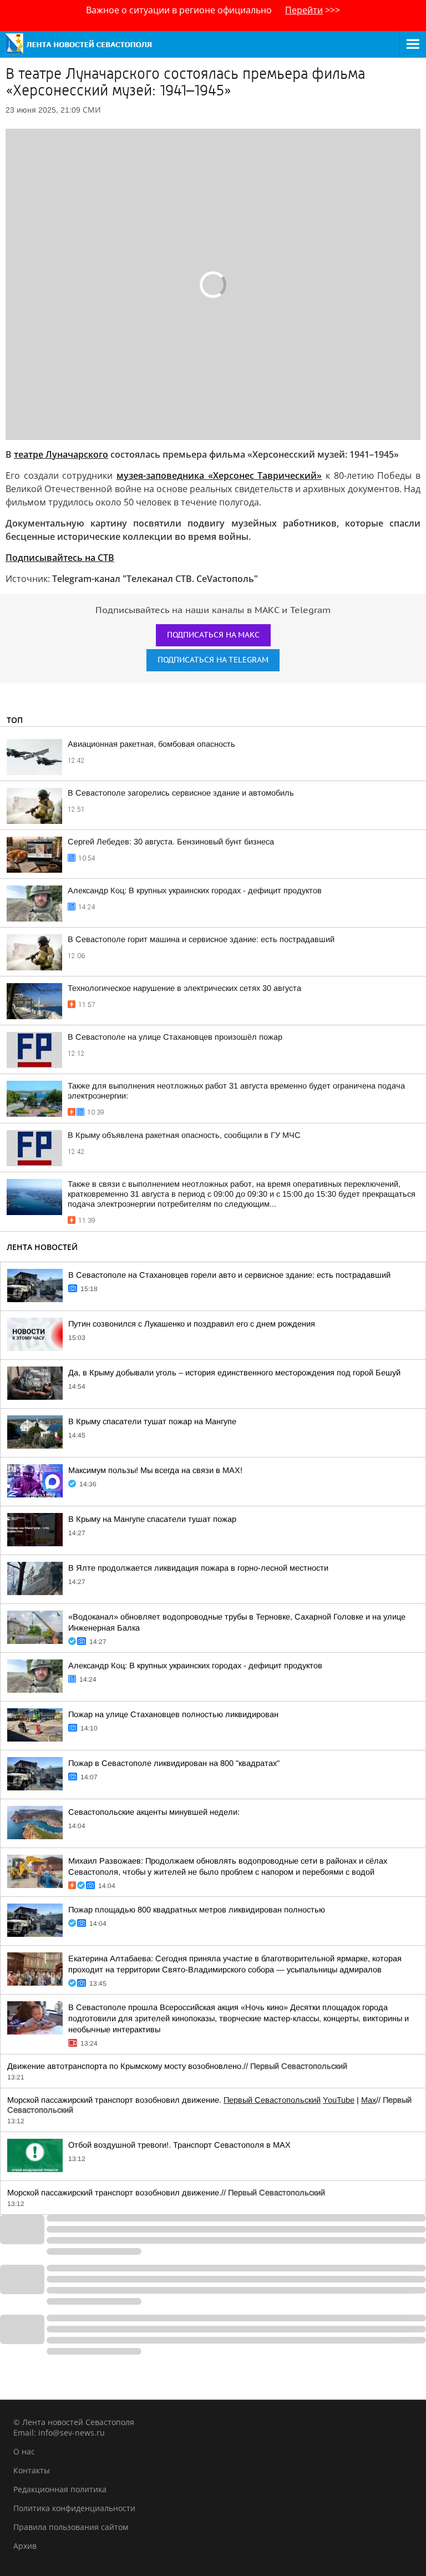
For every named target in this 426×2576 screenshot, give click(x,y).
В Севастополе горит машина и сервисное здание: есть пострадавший (201, 939)
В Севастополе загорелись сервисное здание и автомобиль (181, 793)
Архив (25, 2546)
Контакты (32, 2470)
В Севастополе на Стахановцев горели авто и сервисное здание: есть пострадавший (229, 1275)
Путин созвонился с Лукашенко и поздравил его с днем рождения (192, 1324)
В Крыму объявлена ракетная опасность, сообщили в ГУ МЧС (184, 1135)
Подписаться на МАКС (213, 635)
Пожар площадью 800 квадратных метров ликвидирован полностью (197, 1910)
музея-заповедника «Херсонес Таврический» (219, 475)
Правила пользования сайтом (71, 2527)
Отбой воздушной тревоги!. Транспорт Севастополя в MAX (179, 2145)
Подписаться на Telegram (213, 660)
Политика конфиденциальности (74, 2508)
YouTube (339, 2100)
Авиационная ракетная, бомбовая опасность (151, 744)
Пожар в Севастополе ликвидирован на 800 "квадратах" (174, 1763)
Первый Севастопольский (272, 2100)
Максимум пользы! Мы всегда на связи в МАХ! (155, 1470)
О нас (24, 2451)
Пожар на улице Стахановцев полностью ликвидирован (173, 1714)
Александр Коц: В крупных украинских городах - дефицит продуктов (195, 890)
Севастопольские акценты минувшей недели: (154, 1812)
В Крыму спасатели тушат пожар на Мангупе (152, 1421)
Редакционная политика (60, 2489)
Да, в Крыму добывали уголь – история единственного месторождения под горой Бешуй (234, 1373)
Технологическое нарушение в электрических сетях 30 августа (184, 988)
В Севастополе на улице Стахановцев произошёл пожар (175, 1037)
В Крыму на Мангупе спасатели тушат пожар (152, 1519)
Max (369, 2100)
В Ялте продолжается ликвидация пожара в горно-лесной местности (198, 1568)
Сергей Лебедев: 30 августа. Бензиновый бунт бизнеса (171, 842)
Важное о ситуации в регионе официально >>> (213, 10)
